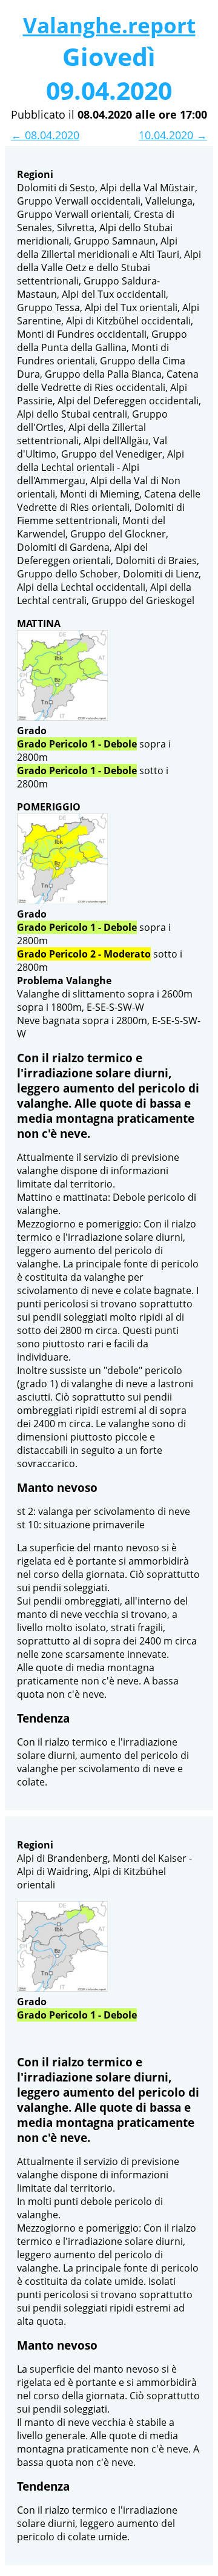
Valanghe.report (109, 25)
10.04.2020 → (173, 135)
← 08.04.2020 (45, 135)
